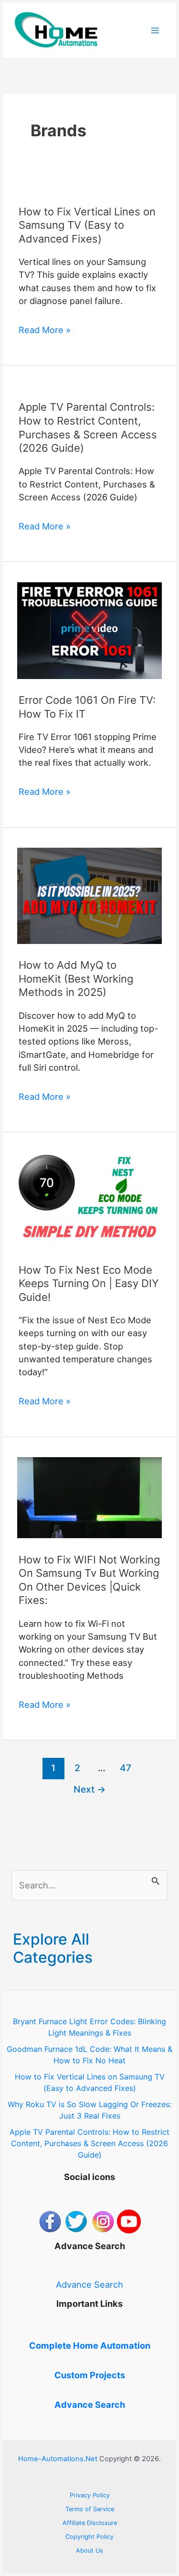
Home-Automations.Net (58, 2459)
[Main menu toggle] (155, 31)
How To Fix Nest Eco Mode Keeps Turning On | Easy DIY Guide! (89, 1283)
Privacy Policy (90, 2495)
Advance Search (89, 2284)
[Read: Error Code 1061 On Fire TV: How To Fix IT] (89, 629)
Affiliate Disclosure (90, 2523)
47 (126, 1768)
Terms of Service (90, 2509)
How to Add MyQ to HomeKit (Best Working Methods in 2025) (76, 979)
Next (90, 1789)
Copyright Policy (89, 2537)
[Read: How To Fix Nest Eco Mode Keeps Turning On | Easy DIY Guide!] (89, 1200)
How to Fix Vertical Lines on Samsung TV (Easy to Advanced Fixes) (87, 225)
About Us (89, 2551)
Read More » (45, 330)
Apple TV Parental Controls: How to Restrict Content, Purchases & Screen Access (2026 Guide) (89, 2143)
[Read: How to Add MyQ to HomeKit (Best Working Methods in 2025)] (89, 895)
